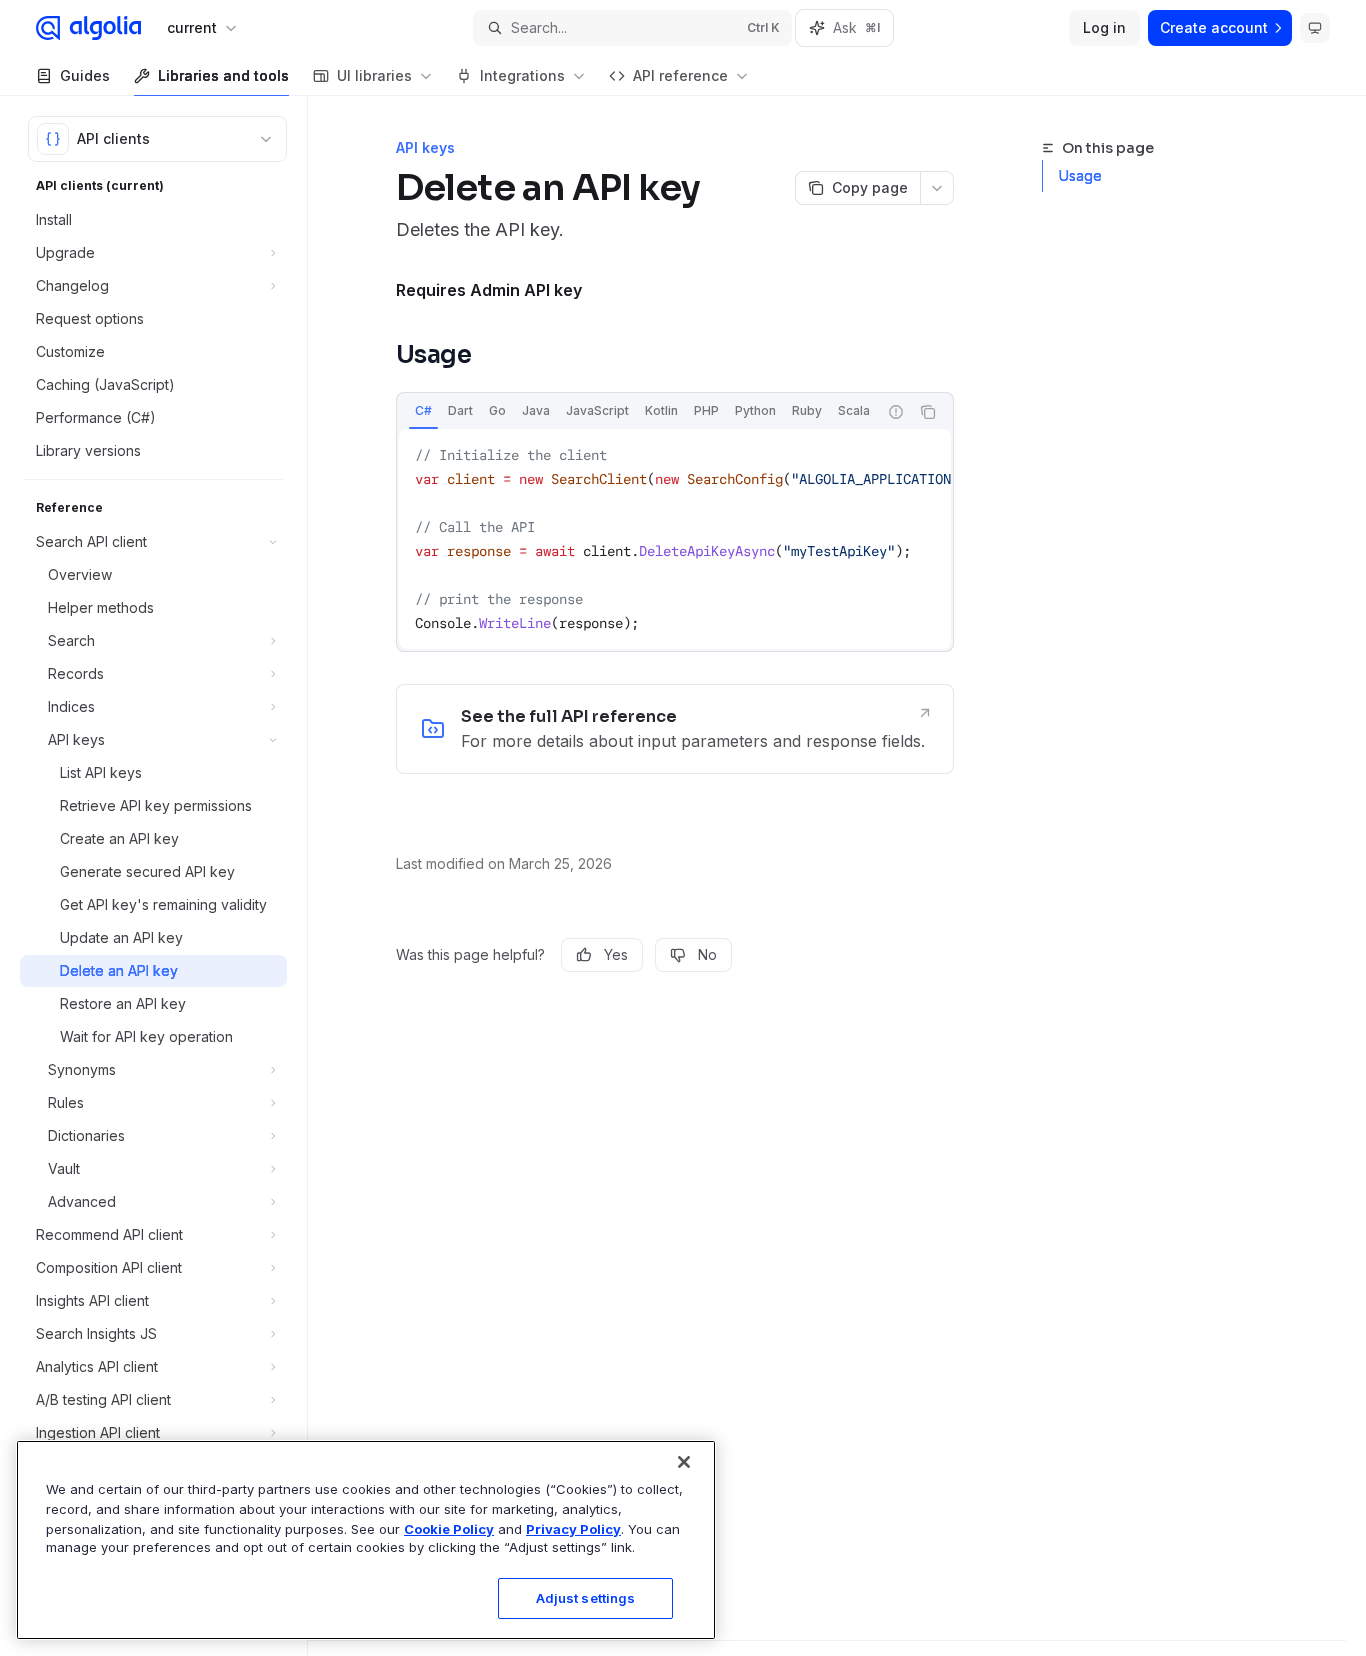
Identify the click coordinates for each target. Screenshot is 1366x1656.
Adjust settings (586, 1598)
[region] (366, 1540)
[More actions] (937, 188)
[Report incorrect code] (896, 412)
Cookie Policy (449, 1528)
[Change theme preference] (1315, 28)
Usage (1080, 175)
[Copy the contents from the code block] (928, 412)
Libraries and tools (223, 75)
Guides (85, 75)
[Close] (684, 1462)
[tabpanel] (675, 539)
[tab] (423, 411)
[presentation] (637, 412)
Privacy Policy (573, 1528)
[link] (675, 729)
